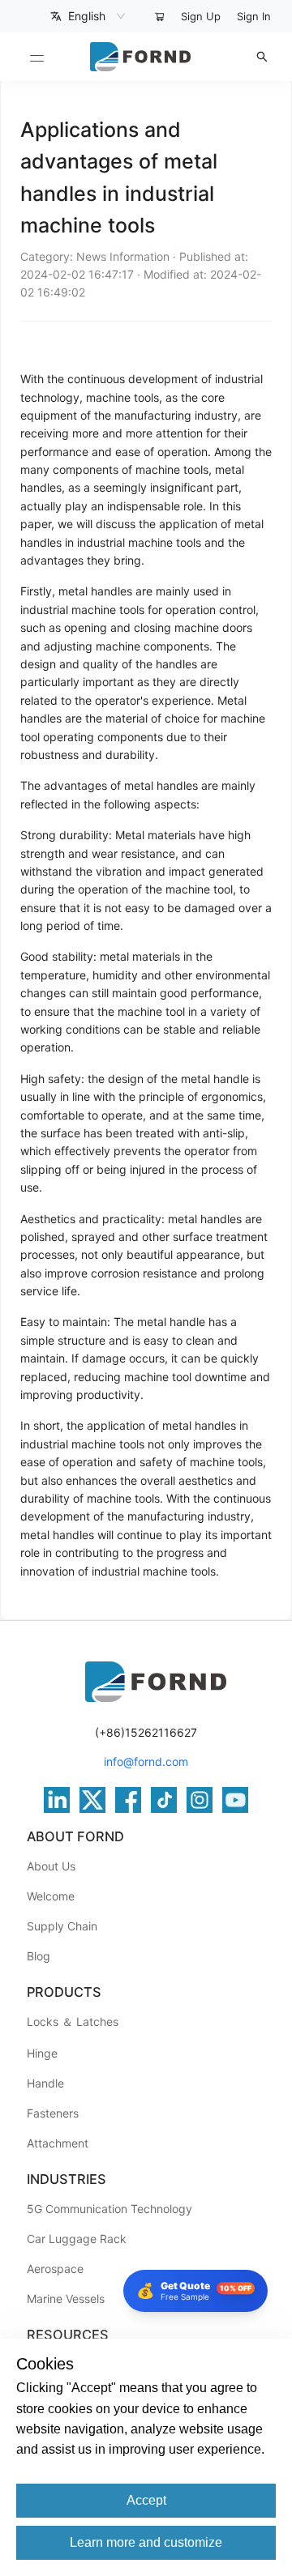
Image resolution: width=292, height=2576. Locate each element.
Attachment (58, 2143)
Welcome (51, 1896)
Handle (45, 2083)
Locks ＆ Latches (73, 2022)
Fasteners (53, 2113)
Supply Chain (62, 1926)
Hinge (42, 2053)
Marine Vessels (66, 2299)
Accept (146, 2500)
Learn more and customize (146, 2542)
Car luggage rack (77, 2239)
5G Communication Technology (109, 2209)
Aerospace (55, 2269)
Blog (39, 1956)
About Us (51, 1866)
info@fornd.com (146, 1761)
